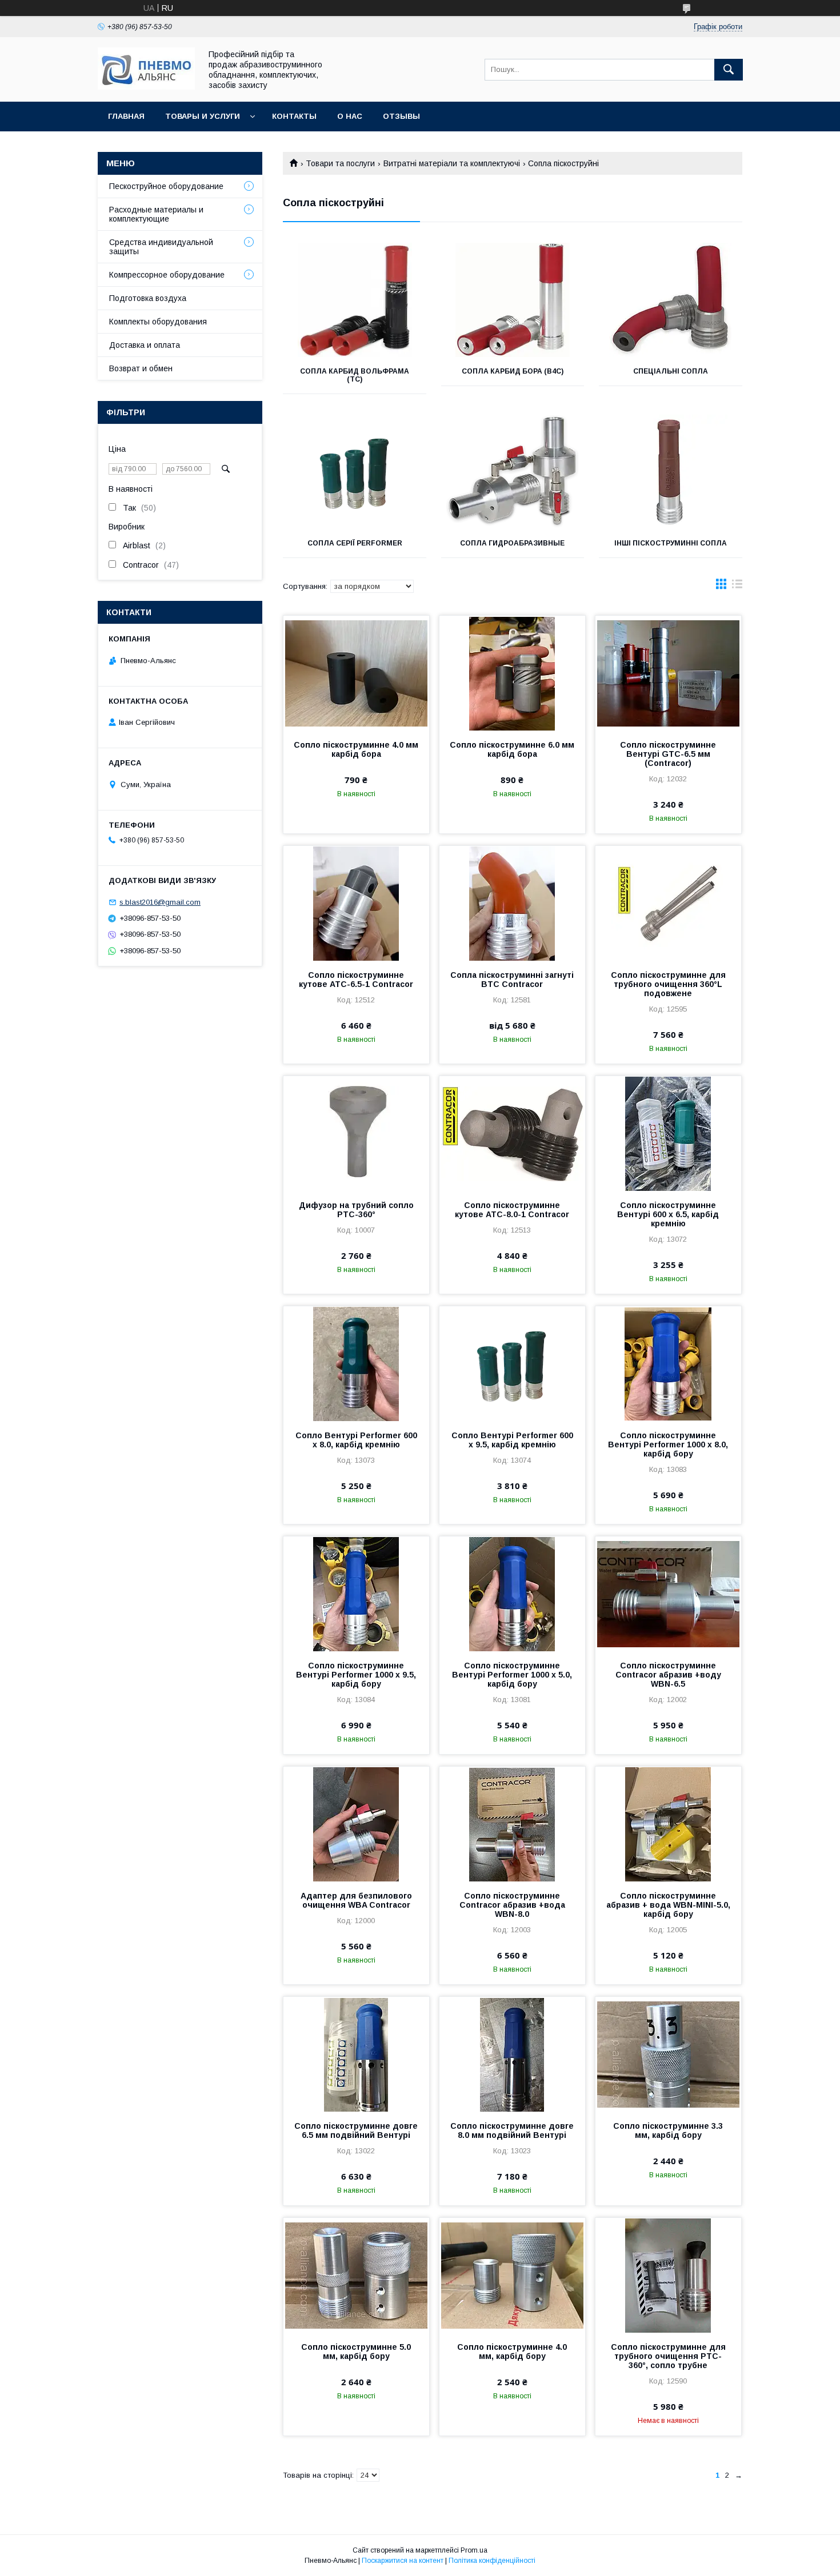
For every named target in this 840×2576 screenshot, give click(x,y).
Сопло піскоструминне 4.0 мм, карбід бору (512, 2352)
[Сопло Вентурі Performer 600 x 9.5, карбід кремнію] (512, 1363)
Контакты (294, 116)
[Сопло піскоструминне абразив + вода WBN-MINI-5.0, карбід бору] (668, 1824)
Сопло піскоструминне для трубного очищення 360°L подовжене (668, 984)
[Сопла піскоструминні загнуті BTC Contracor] (512, 903)
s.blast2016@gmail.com (160, 902)
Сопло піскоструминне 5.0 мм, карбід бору (356, 2352)
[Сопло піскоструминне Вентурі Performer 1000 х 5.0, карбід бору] (512, 1594)
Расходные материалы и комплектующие (156, 214)
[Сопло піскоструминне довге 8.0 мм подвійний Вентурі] (512, 2054)
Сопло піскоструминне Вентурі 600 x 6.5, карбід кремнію (668, 1214)
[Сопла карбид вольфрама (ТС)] (355, 300)
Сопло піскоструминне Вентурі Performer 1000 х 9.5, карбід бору (356, 1675)
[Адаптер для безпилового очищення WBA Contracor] (356, 1824)
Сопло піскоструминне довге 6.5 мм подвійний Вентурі (356, 2130)
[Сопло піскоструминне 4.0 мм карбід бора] (356, 673)
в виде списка (737, 587)
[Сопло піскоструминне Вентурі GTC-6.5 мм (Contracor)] (668, 673)
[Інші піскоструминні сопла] (671, 472)
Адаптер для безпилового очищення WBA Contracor (356, 1900)
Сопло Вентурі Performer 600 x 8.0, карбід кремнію (356, 1440)
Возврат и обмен (141, 368)
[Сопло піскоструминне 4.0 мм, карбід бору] (512, 2275)
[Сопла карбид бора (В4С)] (513, 300)
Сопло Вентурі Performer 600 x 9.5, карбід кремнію (512, 1440)
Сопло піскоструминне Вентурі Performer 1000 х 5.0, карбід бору (512, 1675)
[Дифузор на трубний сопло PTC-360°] (356, 1133)
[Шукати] (729, 70)
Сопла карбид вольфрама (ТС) (355, 375)
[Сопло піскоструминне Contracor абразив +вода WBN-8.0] (512, 1824)
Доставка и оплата (145, 345)
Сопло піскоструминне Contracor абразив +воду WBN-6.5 (668, 1675)
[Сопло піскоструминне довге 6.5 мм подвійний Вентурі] (356, 2054)
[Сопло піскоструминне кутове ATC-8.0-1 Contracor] (512, 1133)
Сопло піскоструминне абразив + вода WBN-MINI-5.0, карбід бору (668, 1905)
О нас (350, 116)
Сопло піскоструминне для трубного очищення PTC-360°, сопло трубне (668, 2356)
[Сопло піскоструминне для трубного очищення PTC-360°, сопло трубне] (668, 2275)
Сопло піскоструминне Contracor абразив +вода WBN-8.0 (512, 1905)
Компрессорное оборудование (167, 275)
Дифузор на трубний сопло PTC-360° (356, 1210)
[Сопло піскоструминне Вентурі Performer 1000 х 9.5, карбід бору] (356, 1594)
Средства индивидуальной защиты (161, 247)
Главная (126, 116)
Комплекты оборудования (158, 322)
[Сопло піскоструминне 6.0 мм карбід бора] (512, 673)
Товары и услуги (203, 116)
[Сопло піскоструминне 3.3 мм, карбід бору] (668, 2054)
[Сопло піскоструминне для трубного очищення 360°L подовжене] (668, 903)
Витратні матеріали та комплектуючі (452, 163)
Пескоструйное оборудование (166, 186)
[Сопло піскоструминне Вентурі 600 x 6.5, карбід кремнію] (668, 1133)
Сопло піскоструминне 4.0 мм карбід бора (356, 749)
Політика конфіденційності (492, 2561)
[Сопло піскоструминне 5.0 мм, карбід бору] (356, 2275)
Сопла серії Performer (355, 543)
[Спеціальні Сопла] (671, 300)
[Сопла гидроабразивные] (513, 472)
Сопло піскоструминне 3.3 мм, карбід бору (668, 2130)
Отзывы (401, 116)
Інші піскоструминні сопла (671, 543)
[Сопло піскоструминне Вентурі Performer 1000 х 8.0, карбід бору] (668, 1363)
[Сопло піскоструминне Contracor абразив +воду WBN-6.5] (668, 1594)
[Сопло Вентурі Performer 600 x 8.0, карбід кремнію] (356, 1363)
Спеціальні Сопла (671, 371)
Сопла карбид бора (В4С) (513, 371)
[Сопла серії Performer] (355, 472)
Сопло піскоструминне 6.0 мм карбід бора (512, 749)
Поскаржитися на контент (403, 2561)
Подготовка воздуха (148, 298)
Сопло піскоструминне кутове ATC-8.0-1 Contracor (512, 1210)
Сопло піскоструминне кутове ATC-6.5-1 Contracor (356, 980)
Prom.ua (474, 2550)
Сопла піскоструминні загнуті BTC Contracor (512, 980)
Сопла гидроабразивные (512, 543)
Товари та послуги (340, 163)
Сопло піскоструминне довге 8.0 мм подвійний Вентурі (512, 2130)
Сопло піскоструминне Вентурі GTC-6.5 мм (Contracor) (668, 754)
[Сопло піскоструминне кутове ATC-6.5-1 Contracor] (356, 903)
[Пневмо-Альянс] (146, 87)
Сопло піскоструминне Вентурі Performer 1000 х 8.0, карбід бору (668, 1445)
